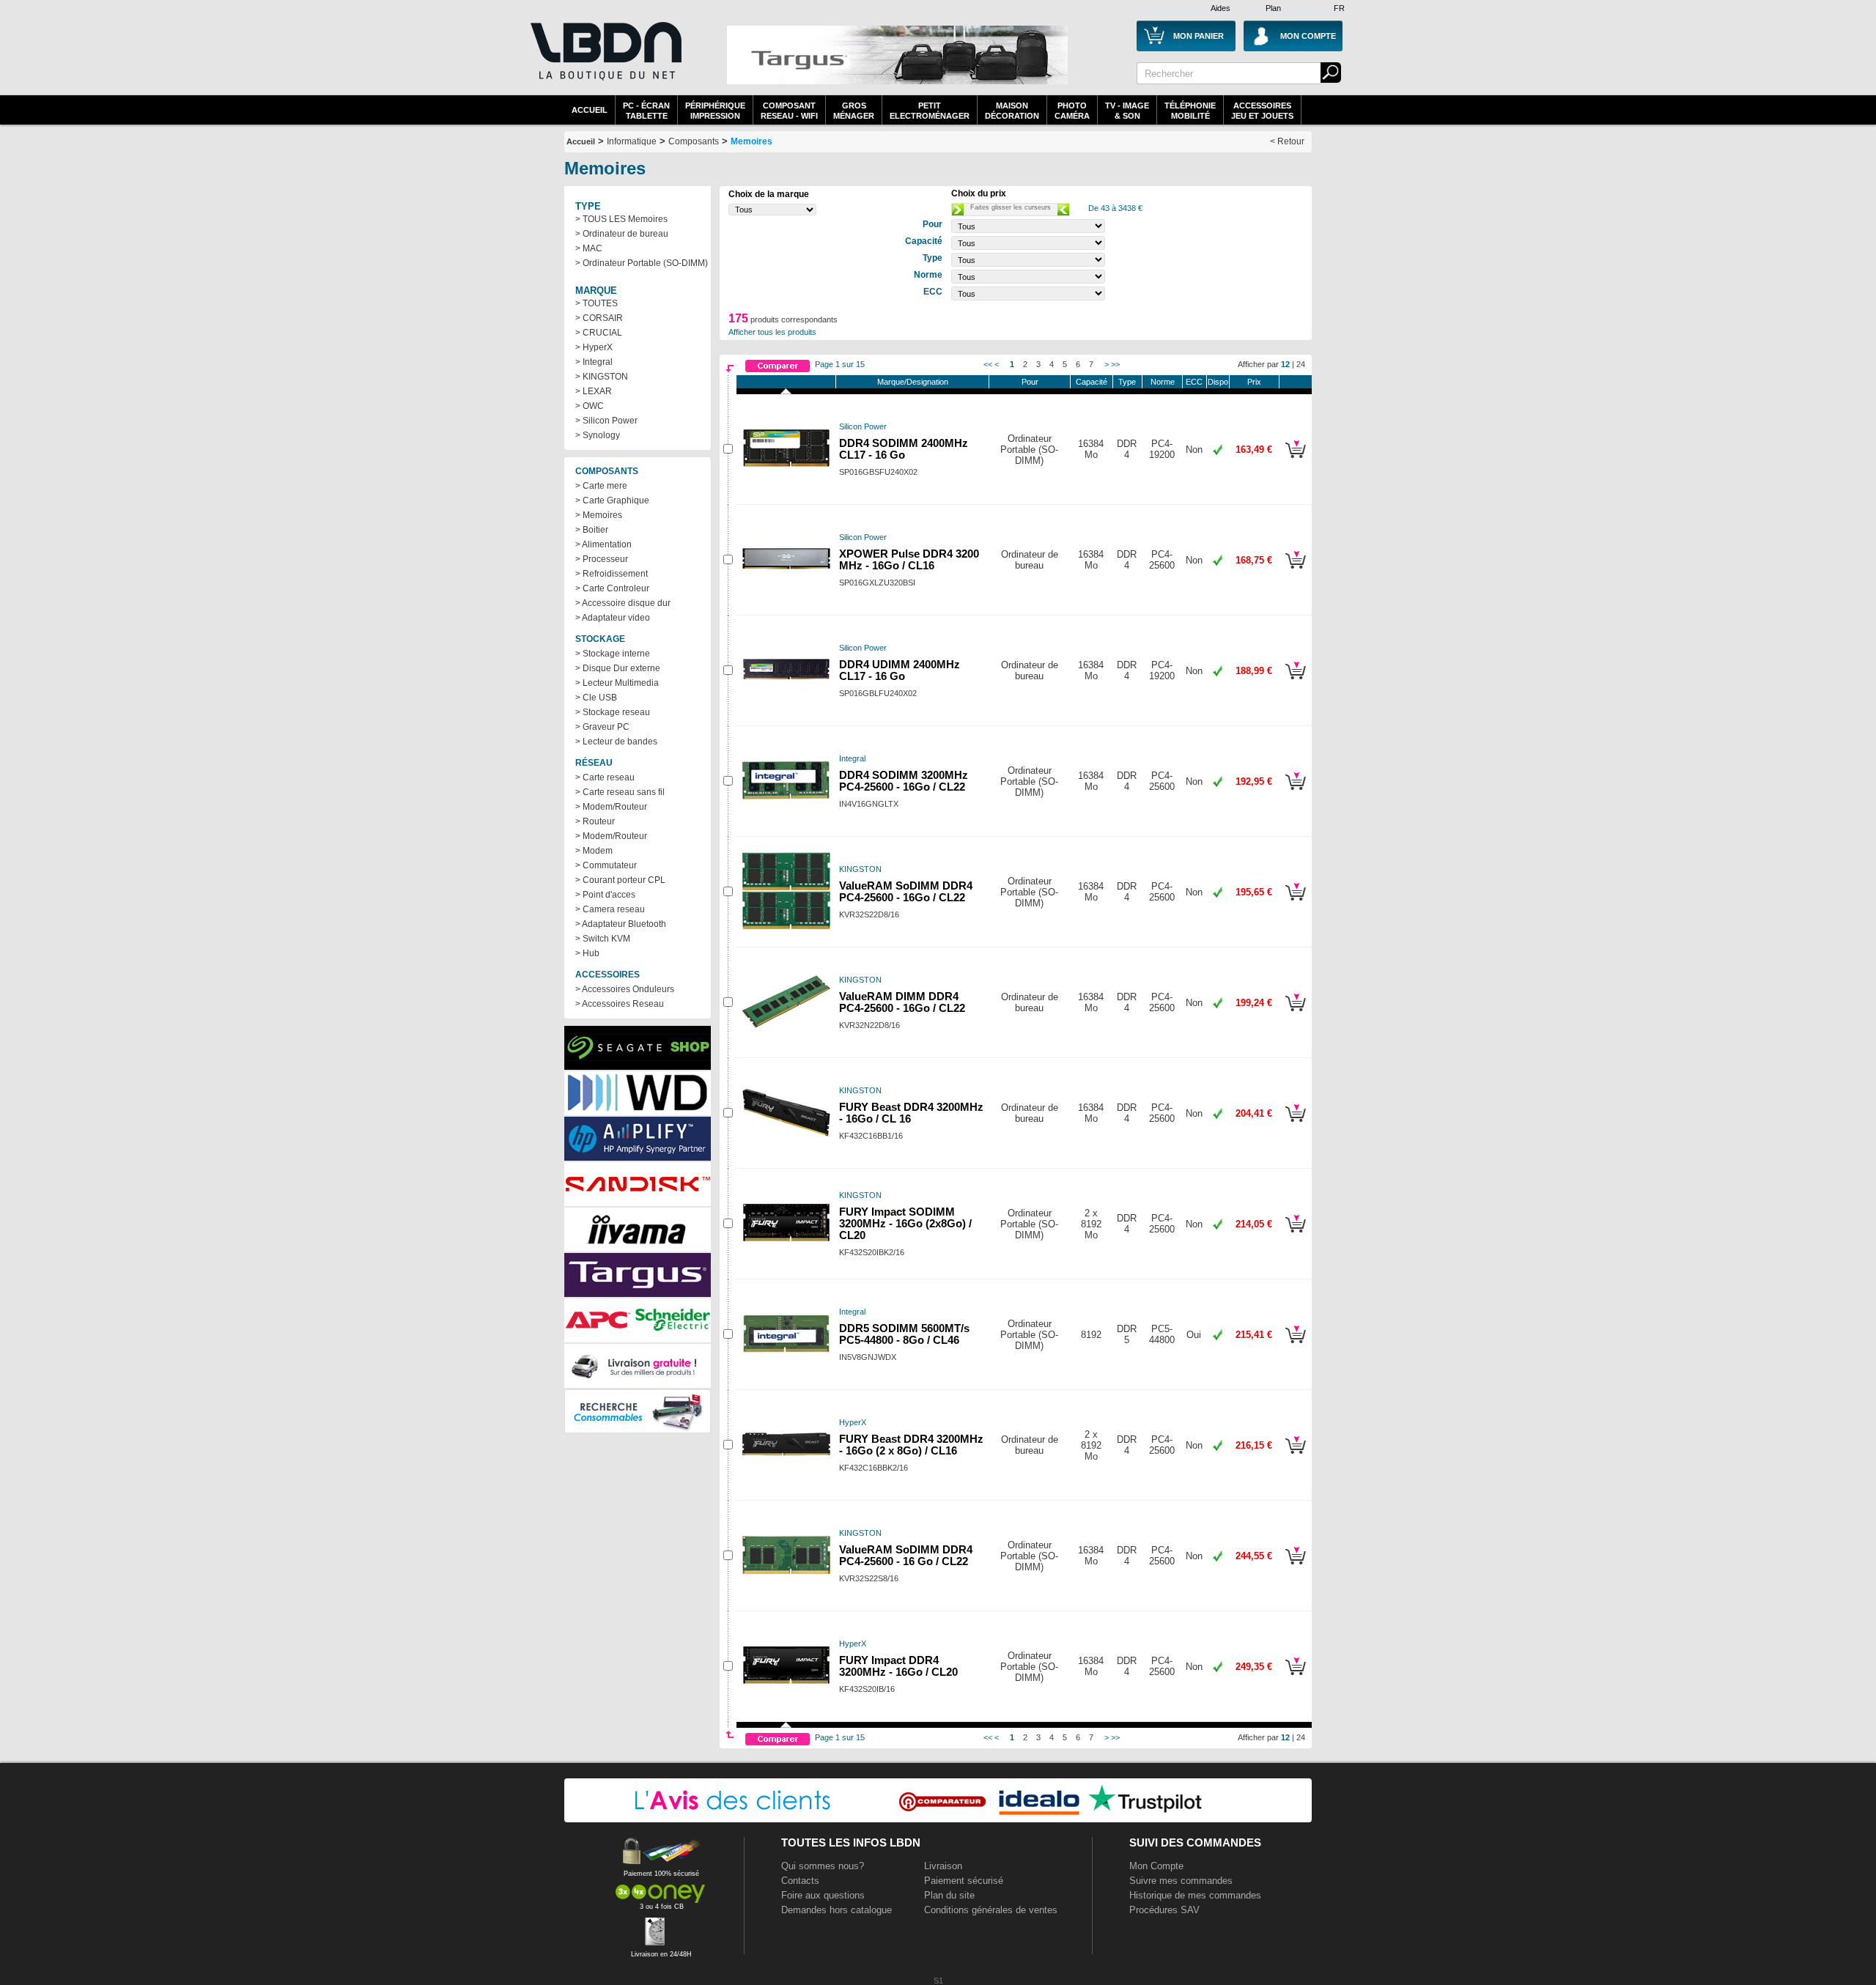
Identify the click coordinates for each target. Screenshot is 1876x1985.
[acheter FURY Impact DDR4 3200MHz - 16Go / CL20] (1295, 1677)
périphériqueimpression (715, 111)
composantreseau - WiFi (789, 111)
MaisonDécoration (1012, 111)
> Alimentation (603, 544)
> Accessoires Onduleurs (625, 989)
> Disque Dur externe (618, 668)
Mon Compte (1156, 1866)
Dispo (1218, 382)
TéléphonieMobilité (1190, 111)
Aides (1220, 8)
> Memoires (599, 515)
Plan (1273, 8)
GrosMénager (854, 111)
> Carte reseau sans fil (620, 792)
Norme (1163, 382)
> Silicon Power (606, 421)
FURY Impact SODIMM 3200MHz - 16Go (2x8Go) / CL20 (905, 1224)
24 (1301, 364)
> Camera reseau (610, 909)
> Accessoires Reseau (620, 1004)
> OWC (590, 406)
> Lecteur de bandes (616, 742)
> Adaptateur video (613, 618)
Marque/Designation (913, 382)
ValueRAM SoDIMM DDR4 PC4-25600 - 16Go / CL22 (906, 892)
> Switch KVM (603, 939)
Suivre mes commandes (1181, 1881)
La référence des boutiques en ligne (605, 60)
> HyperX (594, 347)
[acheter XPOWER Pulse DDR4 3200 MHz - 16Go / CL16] (1295, 571)
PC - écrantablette (646, 111)
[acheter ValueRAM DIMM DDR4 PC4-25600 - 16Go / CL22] (1295, 1013)
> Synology (598, 435)
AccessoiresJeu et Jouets (1262, 111)
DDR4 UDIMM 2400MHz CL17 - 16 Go (900, 670)
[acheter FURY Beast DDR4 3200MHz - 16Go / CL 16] (1295, 1124)
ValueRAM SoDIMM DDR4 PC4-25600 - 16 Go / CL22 (906, 1556)
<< (988, 364)
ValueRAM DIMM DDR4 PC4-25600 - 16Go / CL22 (902, 1002)
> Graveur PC (602, 727)
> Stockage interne (613, 654)
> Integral (594, 362)
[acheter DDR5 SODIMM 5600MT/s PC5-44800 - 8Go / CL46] (1295, 1345)
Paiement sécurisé (964, 1881)
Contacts (800, 1881)
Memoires (751, 141)
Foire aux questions (823, 1895)
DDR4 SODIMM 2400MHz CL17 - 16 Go (904, 449)
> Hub (587, 953)
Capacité (1092, 382)
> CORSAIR (599, 318)
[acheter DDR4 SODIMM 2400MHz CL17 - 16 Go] (1295, 460)
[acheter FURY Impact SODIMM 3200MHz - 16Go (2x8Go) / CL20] (1295, 1235)
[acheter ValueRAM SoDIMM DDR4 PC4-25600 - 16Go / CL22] (1295, 903)
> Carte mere (601, 486)
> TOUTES (597, 303)
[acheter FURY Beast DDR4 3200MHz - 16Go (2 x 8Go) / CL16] (1295, 1456)
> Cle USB (596, 698)
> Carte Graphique (612, 500)
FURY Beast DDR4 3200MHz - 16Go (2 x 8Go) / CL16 (911, 1445)
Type (1127, 382)
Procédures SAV (1164, 1910)
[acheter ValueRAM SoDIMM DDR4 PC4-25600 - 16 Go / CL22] (1295, 1567)
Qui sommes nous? (823, 1866)
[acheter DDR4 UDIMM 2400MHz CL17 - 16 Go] (1295, 681)
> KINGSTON (602, 377)
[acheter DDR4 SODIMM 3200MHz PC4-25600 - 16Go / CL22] (1295, 792)
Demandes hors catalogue (837, 1910)
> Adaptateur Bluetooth (621, 924)
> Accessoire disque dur (623, 603)
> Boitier (592, 530)
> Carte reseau (605, 777)
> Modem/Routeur (611, 807)
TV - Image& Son (1127, 111)
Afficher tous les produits (772, 332)
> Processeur (602, 559)
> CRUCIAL (599, 333)
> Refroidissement (612, 574)
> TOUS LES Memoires (621, 219)
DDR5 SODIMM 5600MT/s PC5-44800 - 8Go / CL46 (904, 1334)
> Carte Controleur (612, 588)
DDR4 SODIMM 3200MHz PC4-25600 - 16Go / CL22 (904, 781)
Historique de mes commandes (1195, 1895)
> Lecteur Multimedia (617, 683)
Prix (1254, 382)
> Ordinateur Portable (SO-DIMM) (642, 263)
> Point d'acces (605, 895)
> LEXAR (594, 391)
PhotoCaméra (1072, 111)
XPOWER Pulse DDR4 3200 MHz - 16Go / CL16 (909, 560)
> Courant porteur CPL (620, 880)
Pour (1030, 382)
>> (1115, 364)
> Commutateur (606, 865)
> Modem (594, 851)
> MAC (589, 248)
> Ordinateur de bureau (622, 234)
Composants (694, 141)
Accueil (590, 110)
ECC (1194, 382)
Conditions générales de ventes (991, 1910)
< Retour (1287, 141)
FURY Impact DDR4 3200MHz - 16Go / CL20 (898, 1666)
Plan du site (949, 1895)
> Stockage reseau (613, 712)
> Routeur (595, 821)
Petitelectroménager (930, 111)
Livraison (943, 1866)
